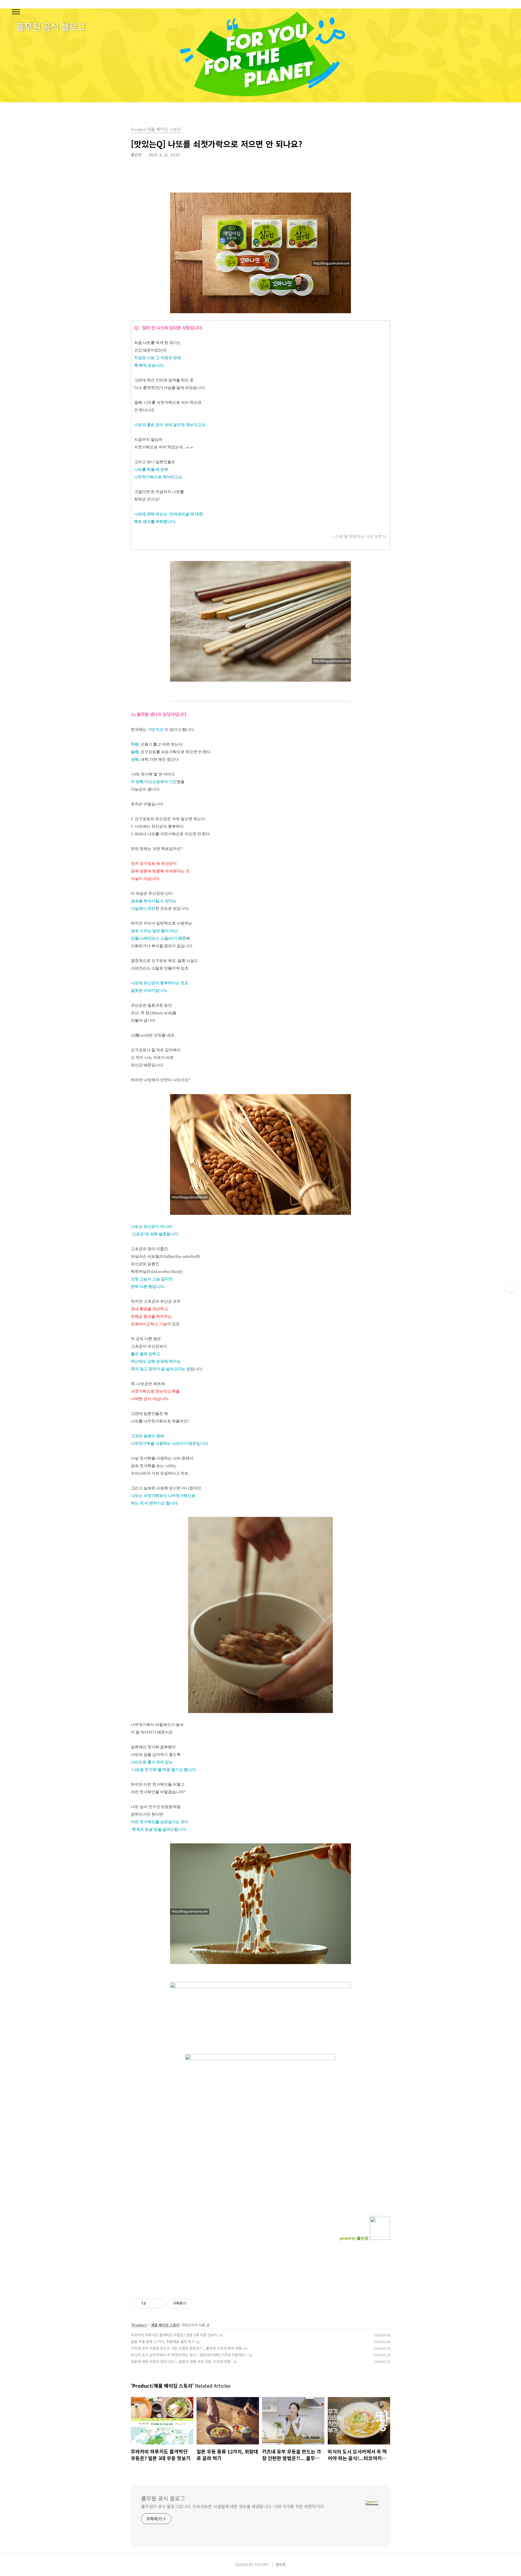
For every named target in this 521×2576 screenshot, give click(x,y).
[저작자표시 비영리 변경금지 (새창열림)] (200, 2304)
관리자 (281, 2564)
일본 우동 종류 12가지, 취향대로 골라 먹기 (163, 2341)
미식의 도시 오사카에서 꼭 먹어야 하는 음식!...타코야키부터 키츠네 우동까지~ (189, 2355)
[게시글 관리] (159, 2304)
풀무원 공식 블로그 (163, 2498)
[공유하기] (151, 2304)
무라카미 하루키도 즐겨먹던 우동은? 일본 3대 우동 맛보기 (174, 2335)
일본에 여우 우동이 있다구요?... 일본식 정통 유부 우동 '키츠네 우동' (181, 2361)
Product (139, 2325)
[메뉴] (16, 12)
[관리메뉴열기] (510, 1288)
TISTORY (262, 2564)
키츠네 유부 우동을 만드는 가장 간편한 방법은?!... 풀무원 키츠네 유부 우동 (186, 2348)
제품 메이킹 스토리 (165, 2325)
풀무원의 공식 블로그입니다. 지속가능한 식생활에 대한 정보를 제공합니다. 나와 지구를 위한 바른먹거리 (232, 2506)
